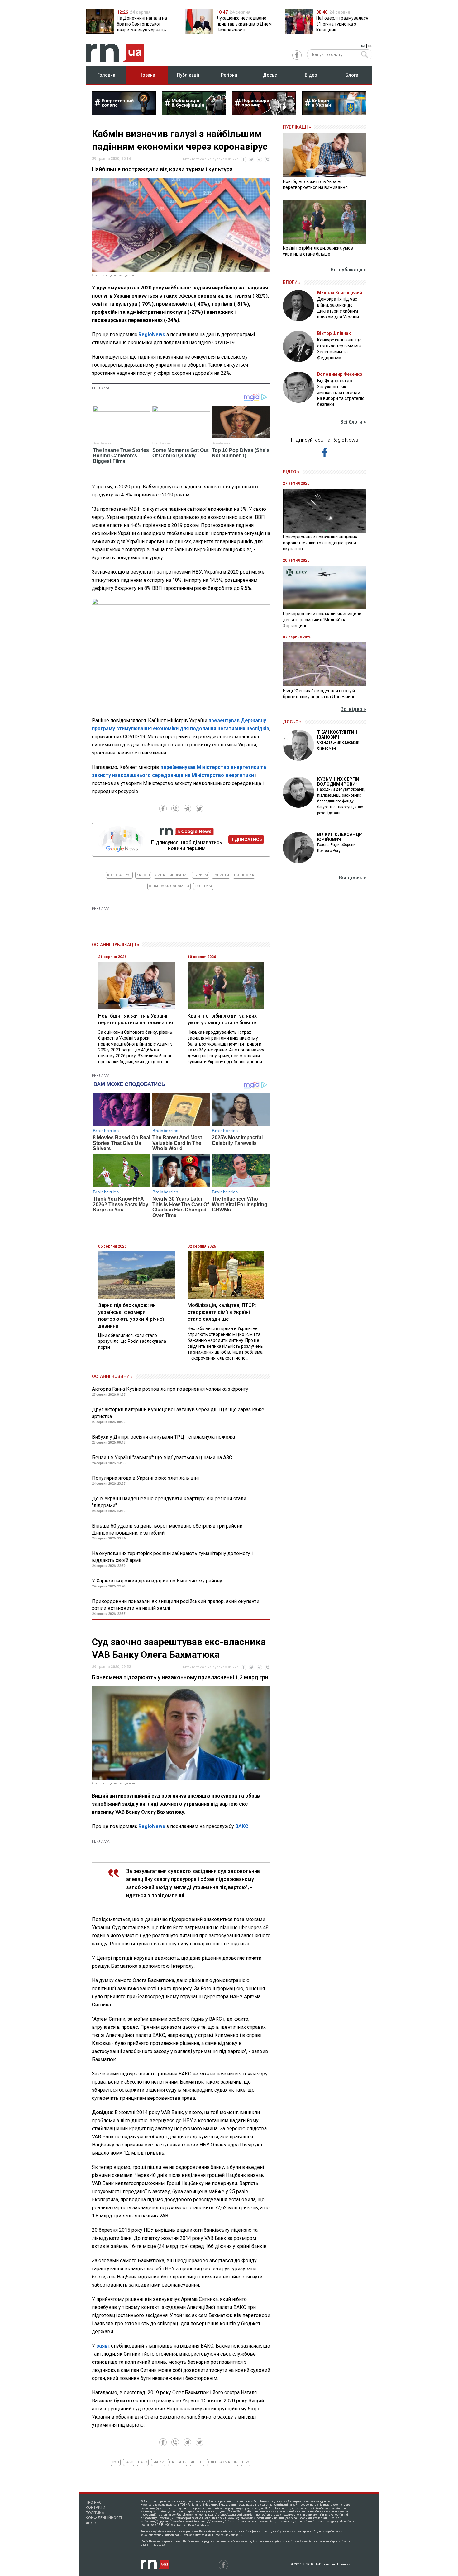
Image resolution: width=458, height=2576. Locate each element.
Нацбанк (178, 2462)
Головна (106, 75)
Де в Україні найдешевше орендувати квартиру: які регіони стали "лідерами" (169, 1502)
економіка (244, 875)
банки (158, 2462)
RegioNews (152, 334)
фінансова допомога (169, 886)
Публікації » (297, 127)
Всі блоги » (353, 422)
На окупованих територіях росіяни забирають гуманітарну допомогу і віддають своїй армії (172, 1557)
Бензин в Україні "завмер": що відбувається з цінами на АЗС (162, 1457)
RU (370, 46)
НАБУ (143, 2462)
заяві (103, 2346)
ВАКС (242, 1826)
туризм (200, 875)
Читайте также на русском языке (210, 159)
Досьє (270, 75)
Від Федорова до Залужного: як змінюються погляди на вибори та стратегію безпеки (341, 393)
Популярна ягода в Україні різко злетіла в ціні (145, 1478)
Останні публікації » (116, 945)
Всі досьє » (353, 878)
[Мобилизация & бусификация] (194, 113)
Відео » (291, 472)
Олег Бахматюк (223, 2462)
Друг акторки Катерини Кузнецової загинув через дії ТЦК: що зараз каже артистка (178, 1413)
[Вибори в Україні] (334, 113)
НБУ (246, 2462)
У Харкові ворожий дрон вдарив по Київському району (157, 1581)
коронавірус (119, 875)
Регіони (229, 75)
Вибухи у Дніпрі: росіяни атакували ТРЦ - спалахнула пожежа (163, 1437)
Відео (311, 75)
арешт (197, 2462)
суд (116, 2462)
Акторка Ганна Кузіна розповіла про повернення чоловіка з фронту (170, 1389)
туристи (221, 875)
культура (203, 886)
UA (363, 46)
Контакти (95, 2508)
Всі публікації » (348, 270)
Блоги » (292, 282)
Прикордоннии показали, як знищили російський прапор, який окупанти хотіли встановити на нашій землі (176, 1605)
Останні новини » (112, 1376)
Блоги (352, 75)
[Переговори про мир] (264, 113)
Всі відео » (353, 709)
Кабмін (143, 875)
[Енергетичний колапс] (124, 113)
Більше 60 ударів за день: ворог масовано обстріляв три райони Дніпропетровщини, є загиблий (167, 1529)
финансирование (172, 875)
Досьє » (292, 722)
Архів (91, 2523)
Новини (147, 75)
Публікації (188, 75)
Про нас (94, 2503)
